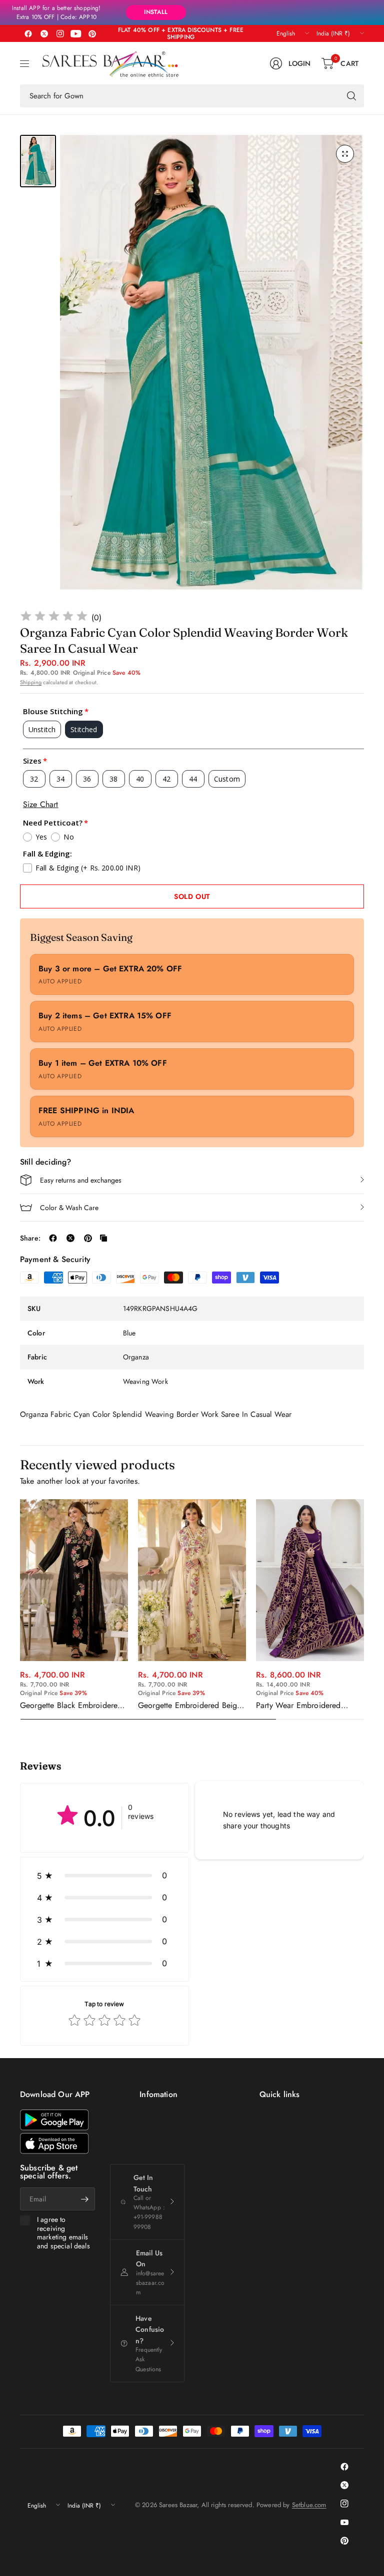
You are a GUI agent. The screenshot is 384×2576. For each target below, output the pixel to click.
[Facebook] (28, 33)
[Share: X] (70, 1238)
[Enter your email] (85, 2199)
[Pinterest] (92, 33)
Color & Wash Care (69, 1208)
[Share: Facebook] (53, 1238)
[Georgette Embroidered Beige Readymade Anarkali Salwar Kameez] (192, 1580)
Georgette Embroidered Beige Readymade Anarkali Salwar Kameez (189, 1706)
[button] (104, 1875)
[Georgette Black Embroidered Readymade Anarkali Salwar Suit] (74, 1580)
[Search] (351, 96)
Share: (30, 1238)
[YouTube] (76, 33)
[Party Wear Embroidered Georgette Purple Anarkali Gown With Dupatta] (310, 1580)
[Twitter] (44, 33)
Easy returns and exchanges (81, 1180)
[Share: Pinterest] (88, 1238)
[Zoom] (345, 154)
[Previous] (20, 1610)
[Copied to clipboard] (103, 1238)
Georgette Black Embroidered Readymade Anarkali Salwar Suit (71, 1706)
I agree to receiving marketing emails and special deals (63, 2233)
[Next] (364, 1610)
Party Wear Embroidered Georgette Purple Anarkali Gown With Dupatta (301, 1706)
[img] (54, 618)
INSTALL (156, 12)
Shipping (31, 682)
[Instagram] (60, 33)
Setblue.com (309, 2505)
